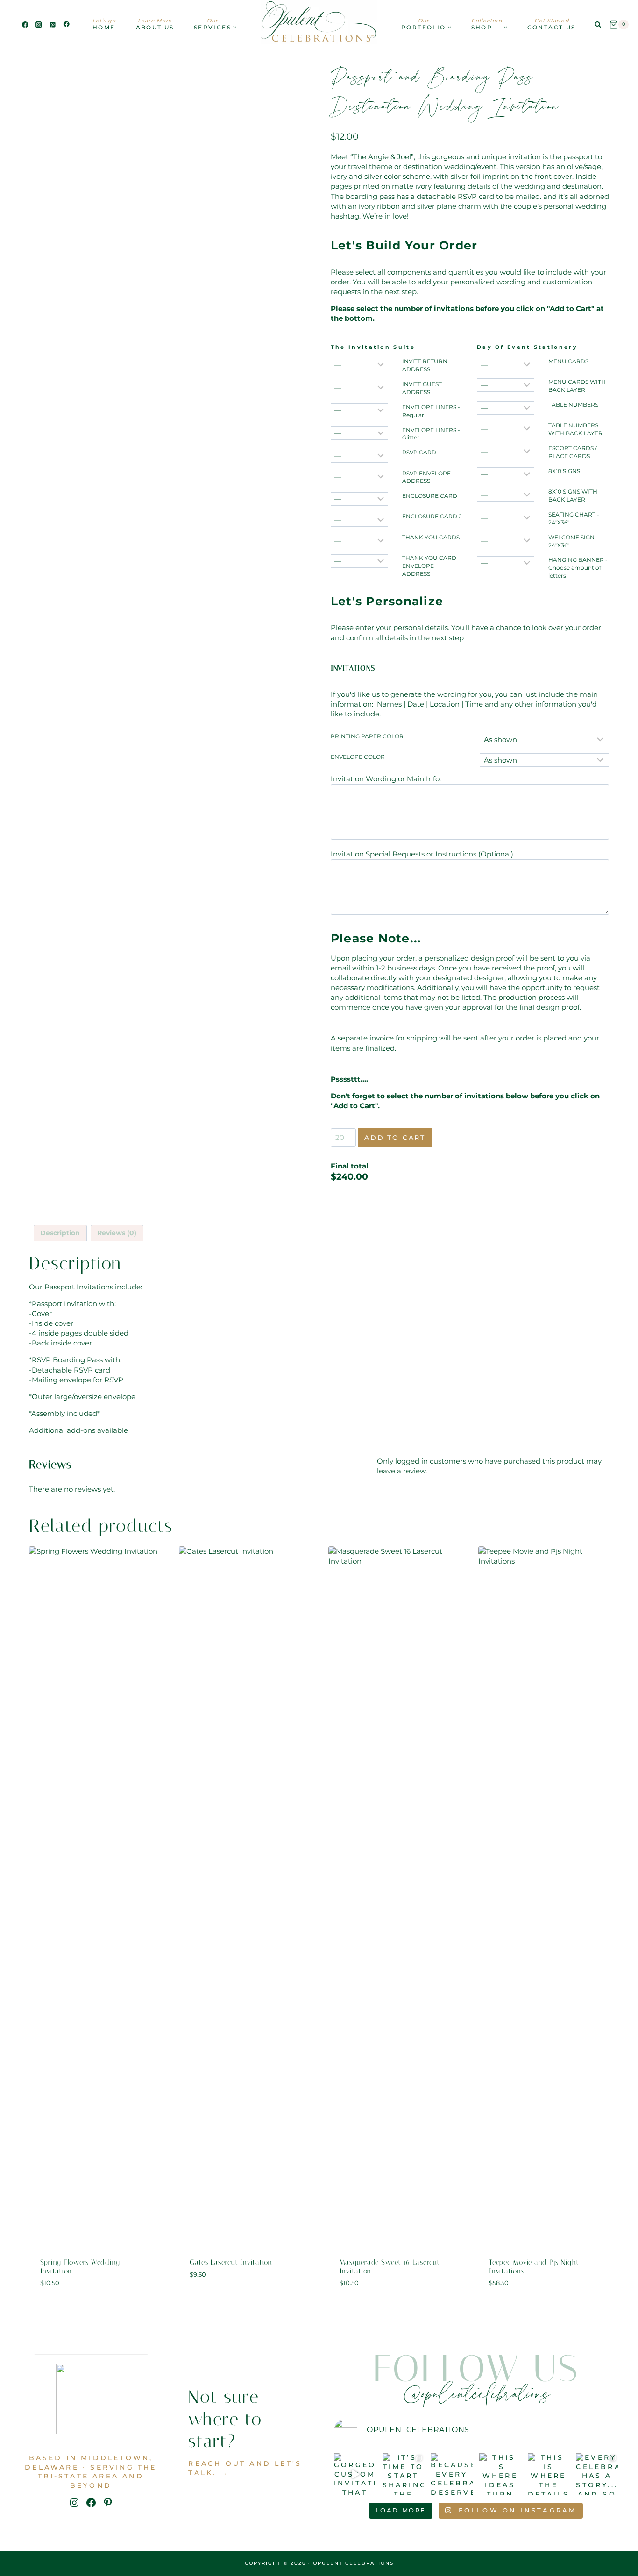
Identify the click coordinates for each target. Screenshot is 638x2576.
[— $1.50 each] (359, 410)
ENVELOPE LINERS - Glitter (431, 434)
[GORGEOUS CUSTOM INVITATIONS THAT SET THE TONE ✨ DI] (355, 2474)
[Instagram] (39, 25)
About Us (155, 24)
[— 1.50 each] (359, 456)
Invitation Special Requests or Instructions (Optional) (422, 854)
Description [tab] (60, 1233)
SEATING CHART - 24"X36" (574, 518)
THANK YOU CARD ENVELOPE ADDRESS (429, 566)
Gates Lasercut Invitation (231, 2262)
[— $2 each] (359, 387)
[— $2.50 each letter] (506, 563)
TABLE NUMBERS (573, 405)
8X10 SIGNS (564, 471)
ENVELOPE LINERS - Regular (431, 411)
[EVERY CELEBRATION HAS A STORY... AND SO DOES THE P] (597, 2474)
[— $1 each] (359, 364)
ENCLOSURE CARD (430, 496)
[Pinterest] (53, 25)
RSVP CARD (419, 452)
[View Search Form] (598, 25)
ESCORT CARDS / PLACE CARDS (573, 452)
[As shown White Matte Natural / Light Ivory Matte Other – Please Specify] (544, 760)
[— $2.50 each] (359, 433)
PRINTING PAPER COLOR (367, 736)
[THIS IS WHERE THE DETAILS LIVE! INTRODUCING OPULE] (549, 2474)
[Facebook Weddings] (67, 25)
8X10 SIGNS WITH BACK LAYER (573, 495)
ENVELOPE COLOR (358, 757)
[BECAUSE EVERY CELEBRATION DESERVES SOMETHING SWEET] (452, 2474)
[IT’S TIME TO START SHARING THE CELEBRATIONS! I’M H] (404, 2474)
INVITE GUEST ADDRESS (422, 388)
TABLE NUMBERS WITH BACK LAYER (575, 429)
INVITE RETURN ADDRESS (425, 365)
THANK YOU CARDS (431, 537)
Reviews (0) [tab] (117, 1233)
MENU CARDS (568, 361)
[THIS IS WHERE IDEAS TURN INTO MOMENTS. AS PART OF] (500, 2474)
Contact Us (552, 24)
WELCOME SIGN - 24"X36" (573, 541)
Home (104, 24)
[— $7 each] (506, 474)
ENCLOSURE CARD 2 (432, 516)
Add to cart (395, 1138)
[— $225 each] (506, 518)
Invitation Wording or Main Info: (386, 779)
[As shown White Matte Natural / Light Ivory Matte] (544, 740)
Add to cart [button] (244, 2301)
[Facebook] (25, 25)
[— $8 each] (506, 495)
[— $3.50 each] (506, 385)
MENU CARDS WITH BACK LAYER (577, 386)
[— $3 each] (506, 364)
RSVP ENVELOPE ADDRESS (426, 477)
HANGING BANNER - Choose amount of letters (578, 568)
